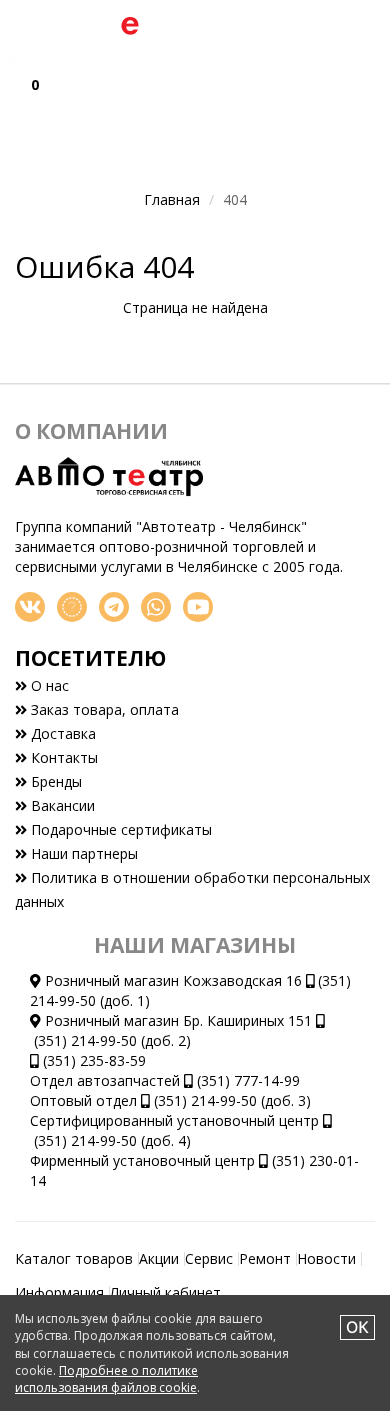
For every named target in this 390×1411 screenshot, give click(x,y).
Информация (59, 1292)
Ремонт (265, 1258)
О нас (48, 685)
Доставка (61, 733)
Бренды (54, 781)
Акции (159, 1258)
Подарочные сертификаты (119, 829)
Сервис (209, 1258)
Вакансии (61, 805)
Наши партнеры (82, 853)
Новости (326, 1258)
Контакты (62, 757)
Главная (172, 199)
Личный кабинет (165, 1292)
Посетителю (90, 658)
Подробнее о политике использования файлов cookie (106, 1379)
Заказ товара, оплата (103, 709)
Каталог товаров (74, 1258)
